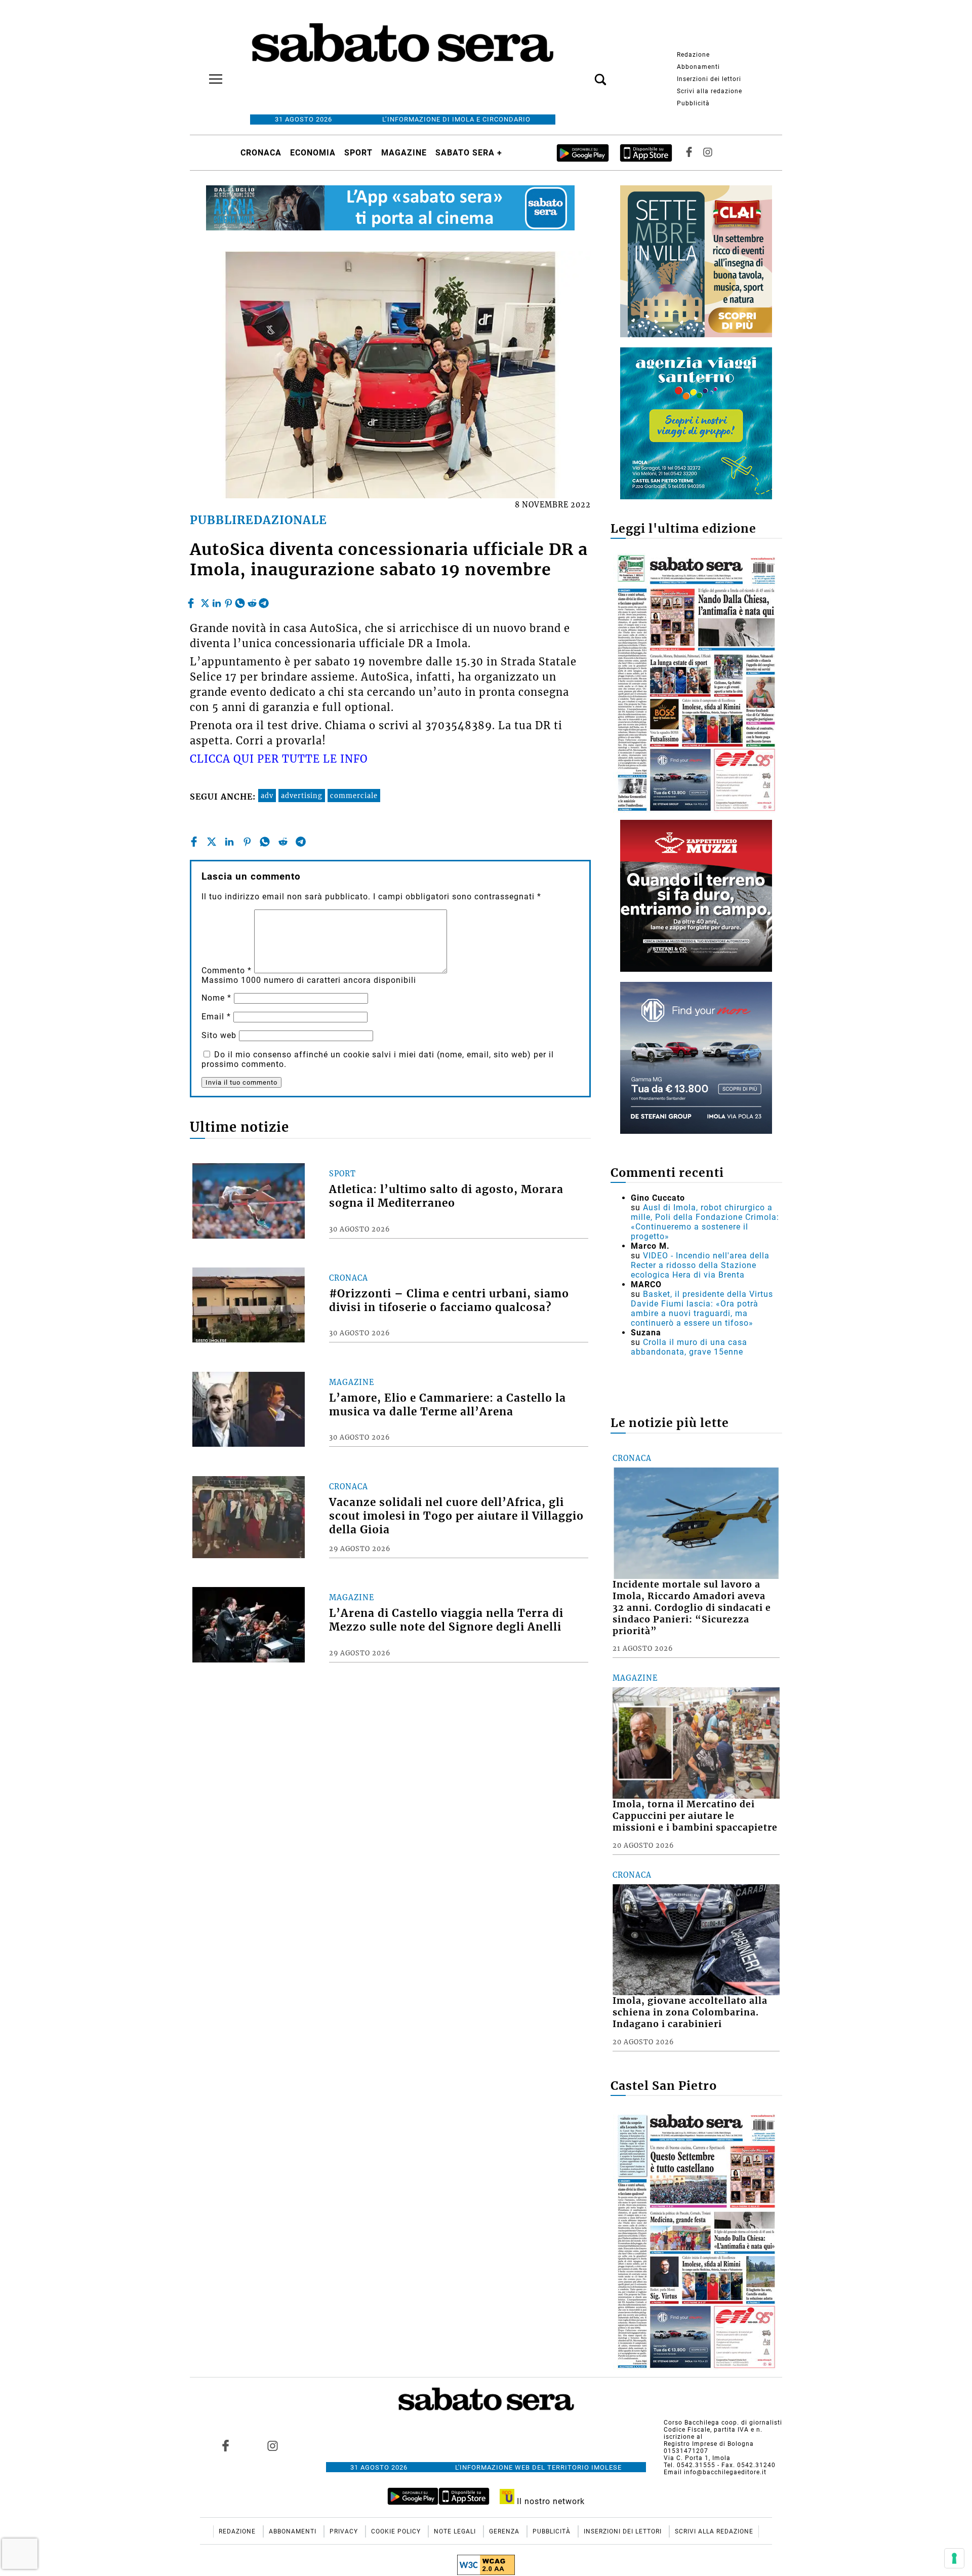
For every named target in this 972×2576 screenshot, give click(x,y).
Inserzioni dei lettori (709, 79)
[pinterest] (228, 601)
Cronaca (261, 153)
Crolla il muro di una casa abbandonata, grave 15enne (689, 1347)
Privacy (345, 2531)
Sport (358, 153)
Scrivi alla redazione (710, 91)
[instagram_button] (708, 153)
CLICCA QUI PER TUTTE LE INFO (279, 759)
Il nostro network (550, 2501)
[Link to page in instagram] (272, 2445)
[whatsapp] (240, 601)
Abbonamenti (698, 67)
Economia (313, 153)
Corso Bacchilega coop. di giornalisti (723, 2423)
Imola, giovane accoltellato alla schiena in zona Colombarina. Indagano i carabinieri (690, 2012)
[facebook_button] (689, 153)
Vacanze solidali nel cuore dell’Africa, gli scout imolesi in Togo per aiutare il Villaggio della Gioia (456, 1516)
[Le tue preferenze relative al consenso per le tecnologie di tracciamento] (954, 2558)
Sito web (219, 1035)
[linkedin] (217, 601)
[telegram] (264, 601)
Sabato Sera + (469, 153)
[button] (585, 74)
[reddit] (252, 601)
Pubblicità (693, 103)
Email (216, 1017)
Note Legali (456, 2531)
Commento (227, 970)
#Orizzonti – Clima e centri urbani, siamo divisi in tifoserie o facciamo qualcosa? (449, 1301)
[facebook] (192, 601)
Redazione (693, 55)
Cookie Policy (397, 2531)
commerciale (354, 796)
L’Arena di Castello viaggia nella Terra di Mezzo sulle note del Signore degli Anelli (446, 1620)
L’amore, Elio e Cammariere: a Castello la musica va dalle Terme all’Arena (448, 1405)
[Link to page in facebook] (226, 2445)
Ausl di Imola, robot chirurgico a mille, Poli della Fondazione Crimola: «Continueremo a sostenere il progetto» (705, 1222)
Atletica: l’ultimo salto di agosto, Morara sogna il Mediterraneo (446, 1196)
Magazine (404, 153)
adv (267, 796)
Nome (216, 998)
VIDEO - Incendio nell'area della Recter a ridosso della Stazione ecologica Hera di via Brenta (700, 1265)
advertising (302, 796)
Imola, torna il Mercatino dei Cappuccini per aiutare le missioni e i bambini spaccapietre (695, 1816)
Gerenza (505, 2531)
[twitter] (205, 601)
